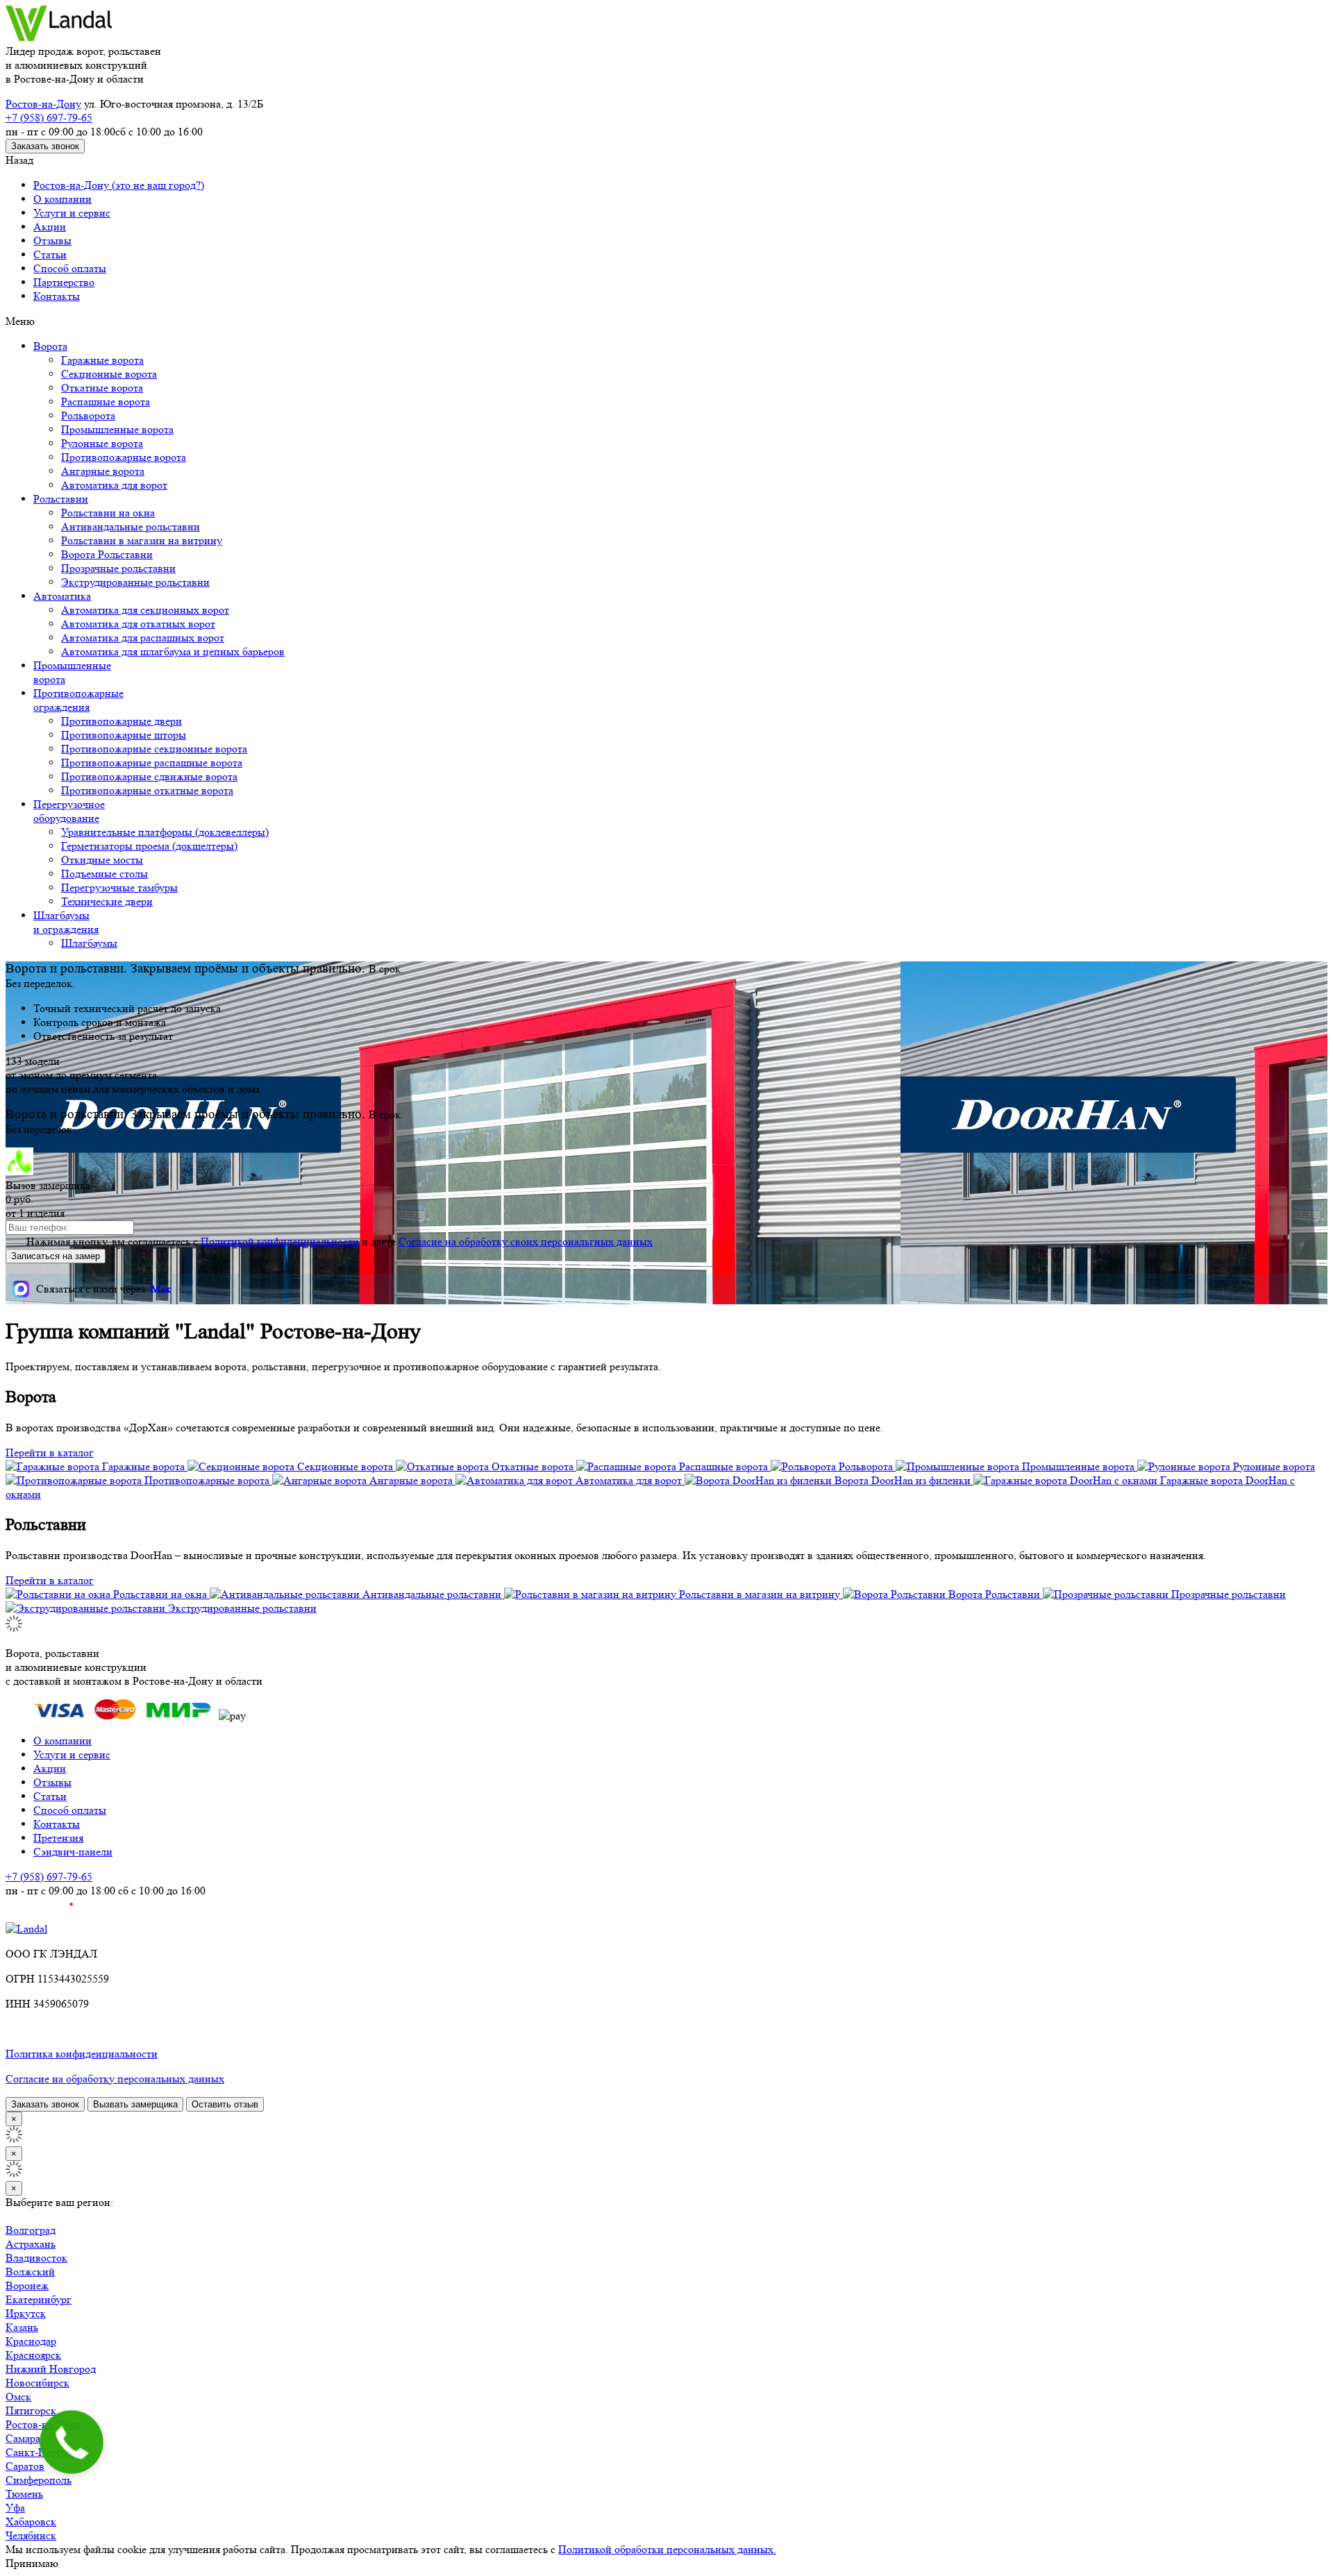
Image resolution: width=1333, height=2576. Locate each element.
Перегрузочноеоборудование (69, 811)
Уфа (15, 2508)
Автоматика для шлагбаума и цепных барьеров (173, 651)
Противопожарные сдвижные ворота (149, 776)
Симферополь (39, 2480)
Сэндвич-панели (73, 1852)
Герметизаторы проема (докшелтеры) (149, 846)
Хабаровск (31, 2522)
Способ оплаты (70, 268)
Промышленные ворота (117, 429)
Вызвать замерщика (135, 2104)
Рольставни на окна (108, 513)
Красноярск (33, 2355)
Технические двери (107, 901)
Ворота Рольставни (107, 554)
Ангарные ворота (103, 471)
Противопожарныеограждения (78, 700)
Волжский (30, 2272)
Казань (22, 2327)
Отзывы (52, 241)
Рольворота (88, 415)
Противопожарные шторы (124, 735)
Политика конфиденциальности (82, 2054)
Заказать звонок (45, 146)
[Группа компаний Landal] (59, 37)
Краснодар (31, 2341)
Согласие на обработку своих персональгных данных (526, 1241)
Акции (50, 227)
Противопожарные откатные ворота (147, 790)
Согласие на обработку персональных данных (115, 2079)
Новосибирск (37, 2383)
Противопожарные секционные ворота (154, 749)
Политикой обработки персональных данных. (667, 2549)
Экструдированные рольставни (135, 582)
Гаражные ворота (102, 360)
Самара (23, 2438)
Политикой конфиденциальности (280, 1241)
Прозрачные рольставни (118, 568)
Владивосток (36, 2258)
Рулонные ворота (102, 443)
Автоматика (62, 596)
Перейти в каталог (50, 1453)
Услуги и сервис (72, 213)
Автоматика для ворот (114, 485)
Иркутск (26, 2313)
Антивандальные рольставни (131, 527)
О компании (62, 199)
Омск (18, 2397)
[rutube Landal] (39, 1915)
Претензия (58, 1838)
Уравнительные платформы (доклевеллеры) (165, 832)
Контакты (57, 296)
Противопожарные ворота (124, 457)
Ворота (50, 346)
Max (161, 1289)
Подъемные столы (104, 874)
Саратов (25, 2466)
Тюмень (24, 2494)
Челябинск (31, 2535)
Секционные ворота (109, 374)
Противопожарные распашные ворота (152, 763)
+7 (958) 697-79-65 (49, 118)
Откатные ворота (102, 388)
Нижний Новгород (51, 2369)
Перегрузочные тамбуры (119, 887)
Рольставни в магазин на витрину (142, 540)
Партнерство (64, 282)
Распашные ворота (106, 402)
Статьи (50, 254)
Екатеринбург (39, 2299)
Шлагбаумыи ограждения (66, 922)
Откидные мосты (102, 860)
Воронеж (27, 2285)
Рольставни (61, 499)
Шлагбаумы (89, 943)
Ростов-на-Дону (43, 104)
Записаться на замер (56, 1256)
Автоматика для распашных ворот (143, 638)
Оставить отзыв (225, 2104)
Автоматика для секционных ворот (145, 610)
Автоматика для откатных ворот (138, 624)
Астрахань (31, 2244)
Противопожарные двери (121, 721)
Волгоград (31, 2230)
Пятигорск (31, 2410)
